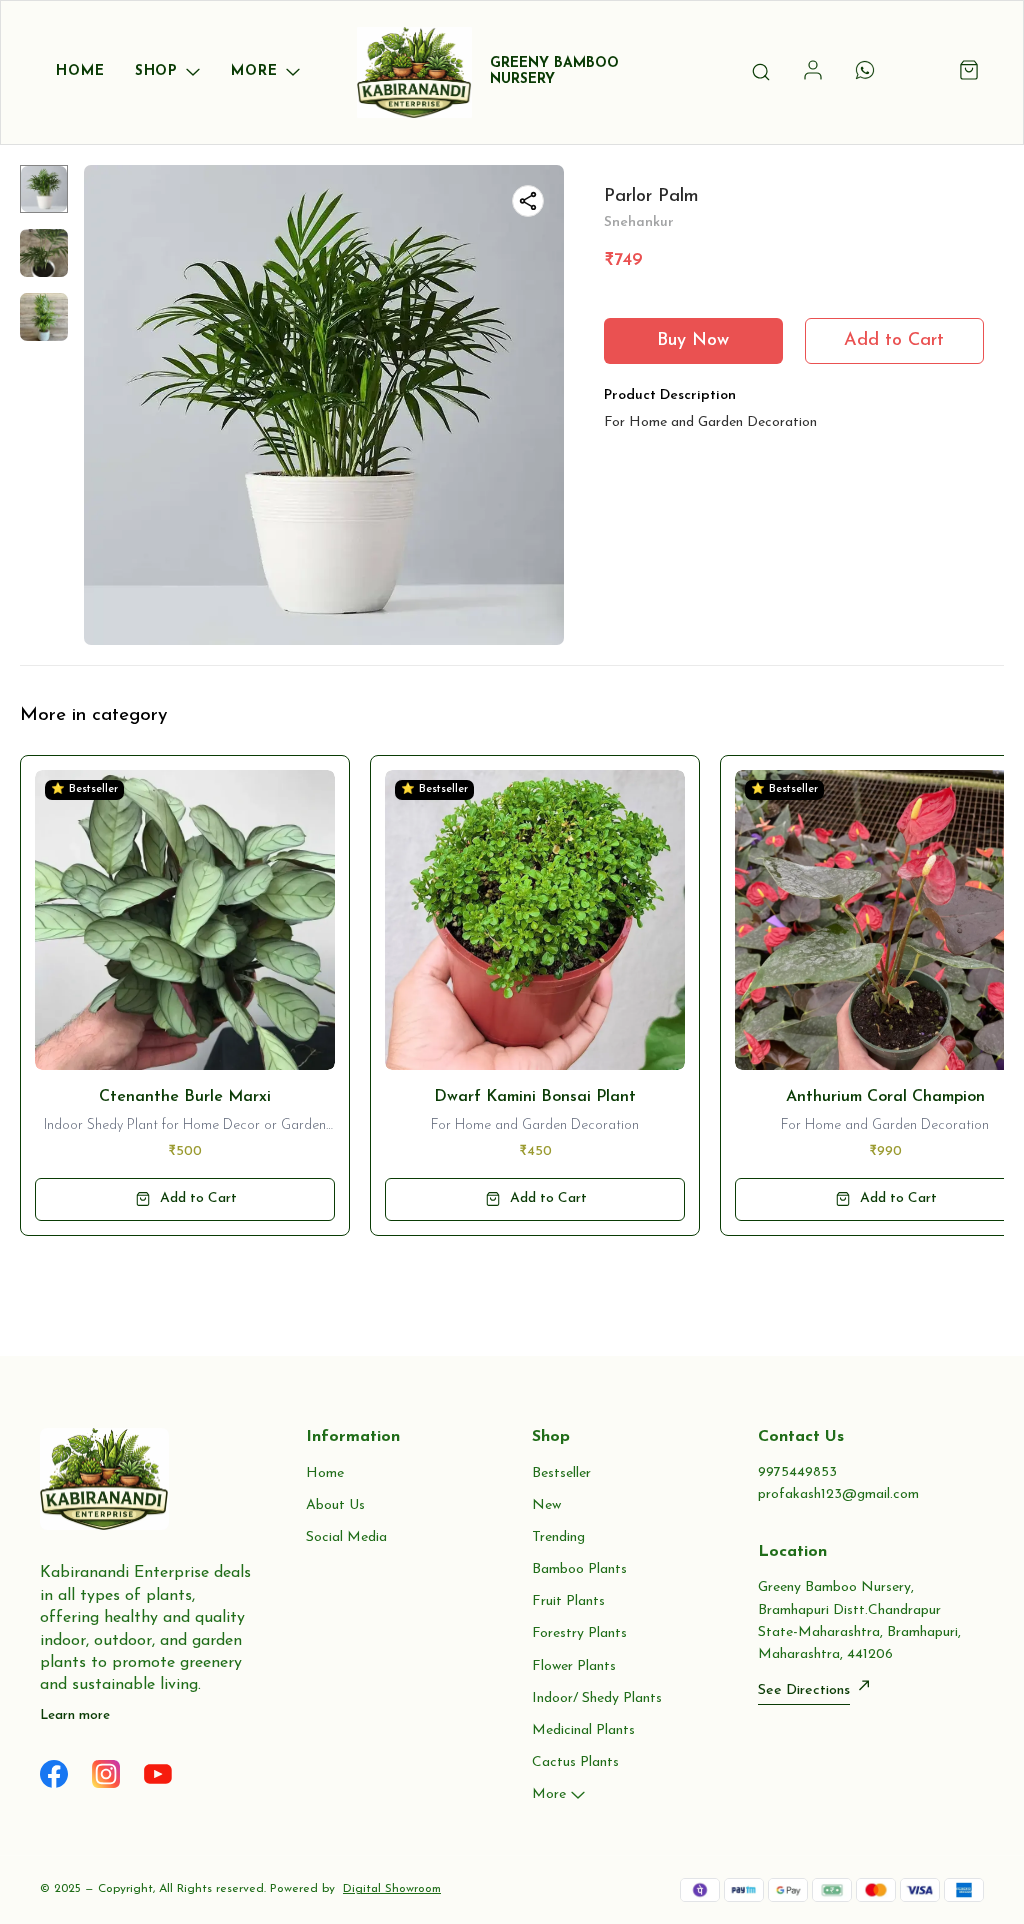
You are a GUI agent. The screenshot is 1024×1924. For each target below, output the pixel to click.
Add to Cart (894, 341)
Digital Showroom (392, 1889)
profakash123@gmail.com (838, 1494)
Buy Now (693, 341)
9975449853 (797, 1472)
